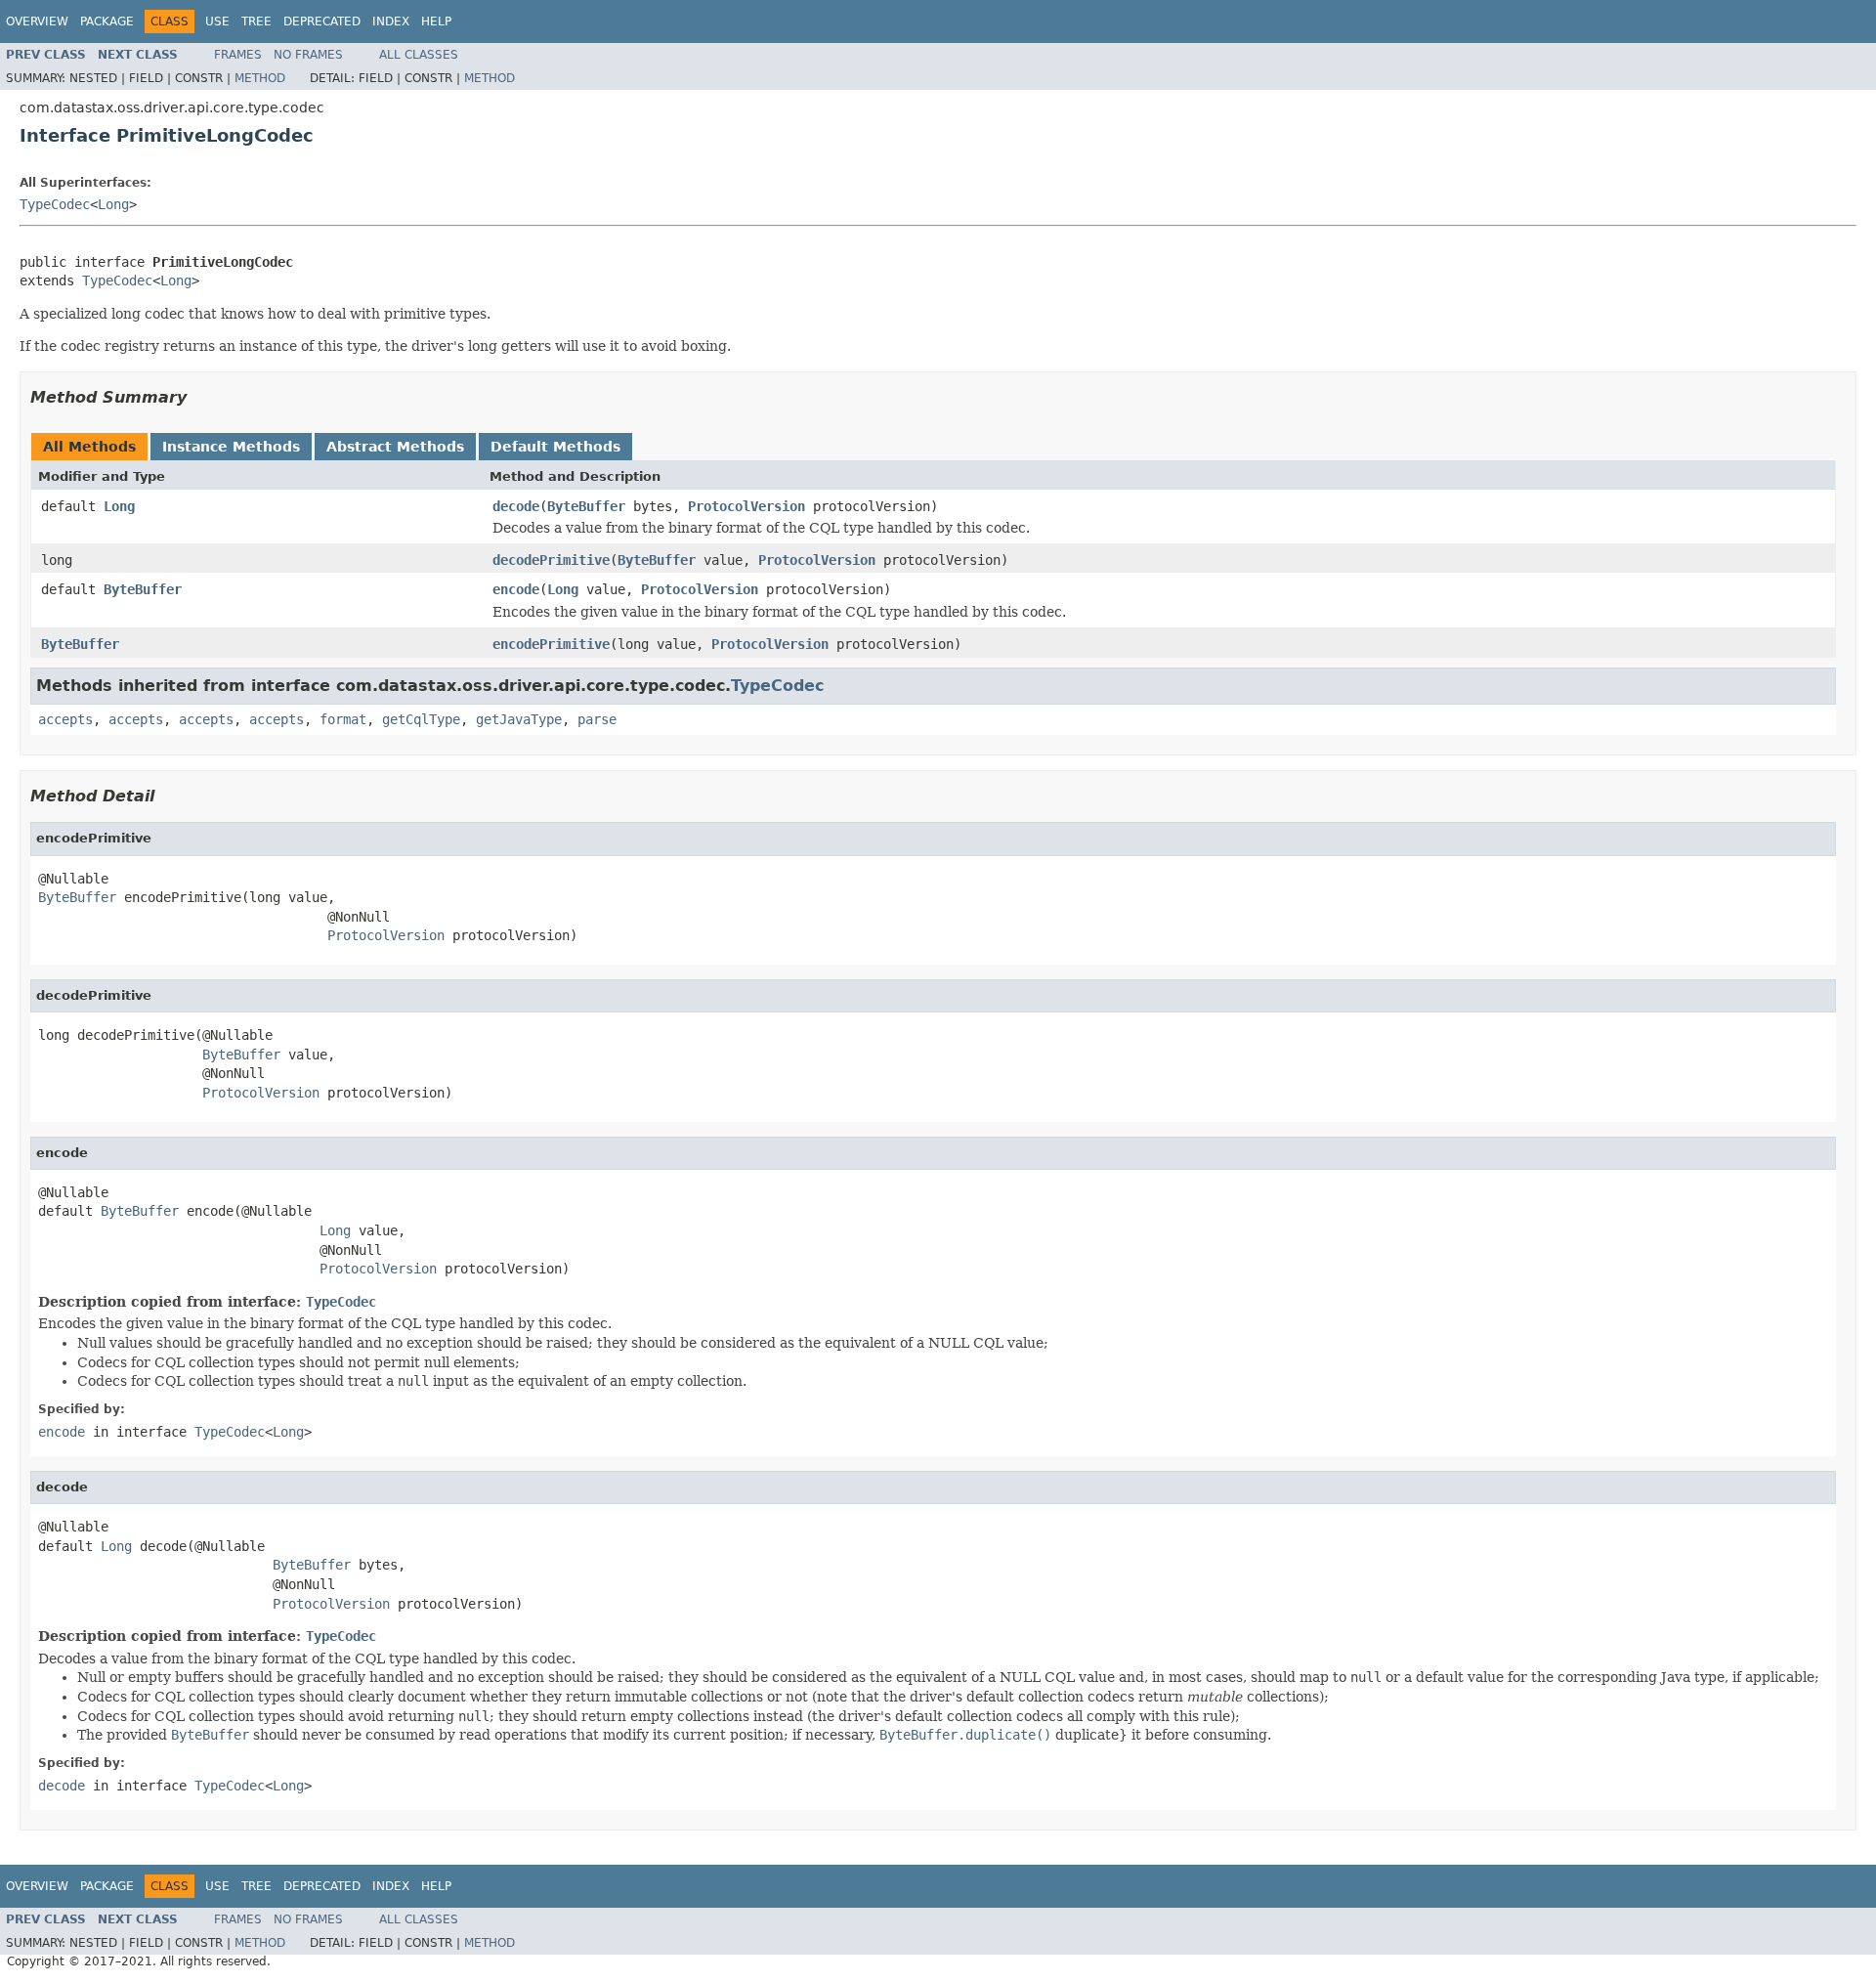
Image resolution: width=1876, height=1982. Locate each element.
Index (391, 22)
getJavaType (519, 719)
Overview (37, 22)
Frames (238, 55)
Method (260, 78)
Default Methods (555, 447)
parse (597, 719)
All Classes (419, 55)
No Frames (308, 55)
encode (516, 589)
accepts (65, 719)
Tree (256, 22)
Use (217, 22)
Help (436, 22)
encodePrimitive (551, 644)
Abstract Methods (395, 447)
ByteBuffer (586, 506)
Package (107, 22)
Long (113, 204)
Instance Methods (231, 447)
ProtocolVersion (746, 506)
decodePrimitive (551, 560)
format (343, 719)
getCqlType (421, 719)
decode (516, 506)
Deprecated (322, 22)
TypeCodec (55, 204)
